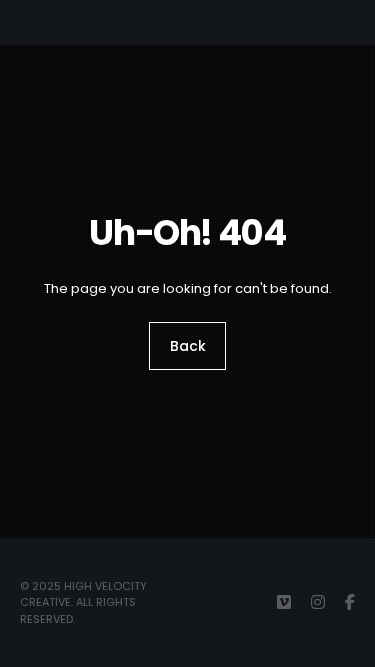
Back (188, 346)
